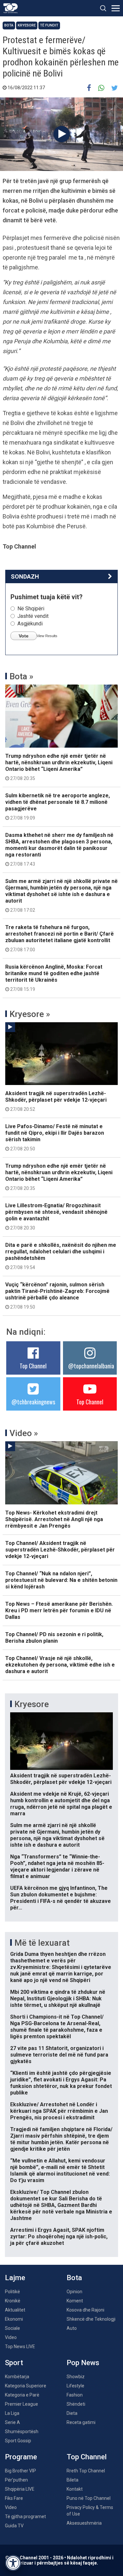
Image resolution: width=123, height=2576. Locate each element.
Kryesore (27, 25)
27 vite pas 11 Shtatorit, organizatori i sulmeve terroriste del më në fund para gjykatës (59, 2055)
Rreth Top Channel (86, 2471)
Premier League (21, 2404)
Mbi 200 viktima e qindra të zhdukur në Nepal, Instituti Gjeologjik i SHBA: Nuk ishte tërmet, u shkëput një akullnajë (58, 1999)
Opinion (74, 2292)
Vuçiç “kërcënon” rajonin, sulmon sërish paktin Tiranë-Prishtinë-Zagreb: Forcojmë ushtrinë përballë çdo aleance (57, 1296)
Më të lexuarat (42, 1943)
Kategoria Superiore (26, 2386)
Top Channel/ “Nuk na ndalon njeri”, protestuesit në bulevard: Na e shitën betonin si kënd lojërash (61, 1580)
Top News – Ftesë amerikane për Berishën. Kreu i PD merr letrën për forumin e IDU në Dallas (59, 1610)
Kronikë (13, 2301)
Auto (72, 2328)
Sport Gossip (18, 2441)
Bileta (72, 2480)
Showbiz (76, 2377)
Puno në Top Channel (89, 2498)
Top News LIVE (20, 2347)
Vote (24, 636)
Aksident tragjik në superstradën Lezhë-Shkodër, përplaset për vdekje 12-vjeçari (56, 1101)
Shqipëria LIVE (20, 2489)
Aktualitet (15, 2310)
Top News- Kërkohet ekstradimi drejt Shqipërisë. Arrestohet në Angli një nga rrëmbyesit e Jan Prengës (54, 1519)
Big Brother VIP (20, 2471)
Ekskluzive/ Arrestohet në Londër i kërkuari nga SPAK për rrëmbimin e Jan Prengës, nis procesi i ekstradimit (59, 2111)
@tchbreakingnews (33, 1402)
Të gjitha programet (25, 2517)
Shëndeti (76, 2404)
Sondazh (25, 576)
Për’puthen (16, 2480)
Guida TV (14, 2526)
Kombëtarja (17, 2377)
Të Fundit (49, 25)
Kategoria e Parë (22, 2395)
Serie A (12, 2422)
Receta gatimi (81, 2422)
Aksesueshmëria (84, 2523)
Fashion (75, 2395)
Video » (24, 1433)
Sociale (12, 2328)
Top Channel (33, 1366)
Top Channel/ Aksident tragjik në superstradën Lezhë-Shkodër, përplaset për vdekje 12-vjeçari (60, 1550)
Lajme (15, 2278)
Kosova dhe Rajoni (85, 2310)
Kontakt (75, 2489)
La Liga (12, 2413)
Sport (14, 2363)
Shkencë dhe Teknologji (91, 2319)
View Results (47, 636)
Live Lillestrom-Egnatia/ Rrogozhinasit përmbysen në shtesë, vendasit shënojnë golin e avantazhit (56, 1216)
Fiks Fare (14, 2498)
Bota (9, 25)
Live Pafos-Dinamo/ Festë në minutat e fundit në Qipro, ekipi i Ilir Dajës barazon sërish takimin (55, 1137)
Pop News (83, 2363)
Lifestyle (75, 2386)
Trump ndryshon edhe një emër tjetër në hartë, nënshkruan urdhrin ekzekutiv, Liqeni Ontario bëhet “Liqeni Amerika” (59, 767)
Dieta (72, 2413)
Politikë (12, 2292)
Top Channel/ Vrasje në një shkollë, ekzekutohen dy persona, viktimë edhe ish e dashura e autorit (60, 1665)
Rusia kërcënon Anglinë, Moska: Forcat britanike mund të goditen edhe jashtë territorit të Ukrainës (54, 978)
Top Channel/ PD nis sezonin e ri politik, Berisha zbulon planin (54, 1638)
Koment (75, 2301)
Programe (21, 2457)
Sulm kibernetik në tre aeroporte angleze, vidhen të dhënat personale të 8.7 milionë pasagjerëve (58, 806)
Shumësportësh (22, 2432)
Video (11, 2337)
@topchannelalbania (91, 1366)
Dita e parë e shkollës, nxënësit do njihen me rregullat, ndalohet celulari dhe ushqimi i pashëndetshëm (61, 1256)
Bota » (21, 676)
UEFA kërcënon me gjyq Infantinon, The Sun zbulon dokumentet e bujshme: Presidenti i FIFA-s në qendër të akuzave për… (61, 1898)
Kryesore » (30, 1014)
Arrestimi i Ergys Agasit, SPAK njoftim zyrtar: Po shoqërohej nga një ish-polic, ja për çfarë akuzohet (59, 2237)
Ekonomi (14, 2319)
